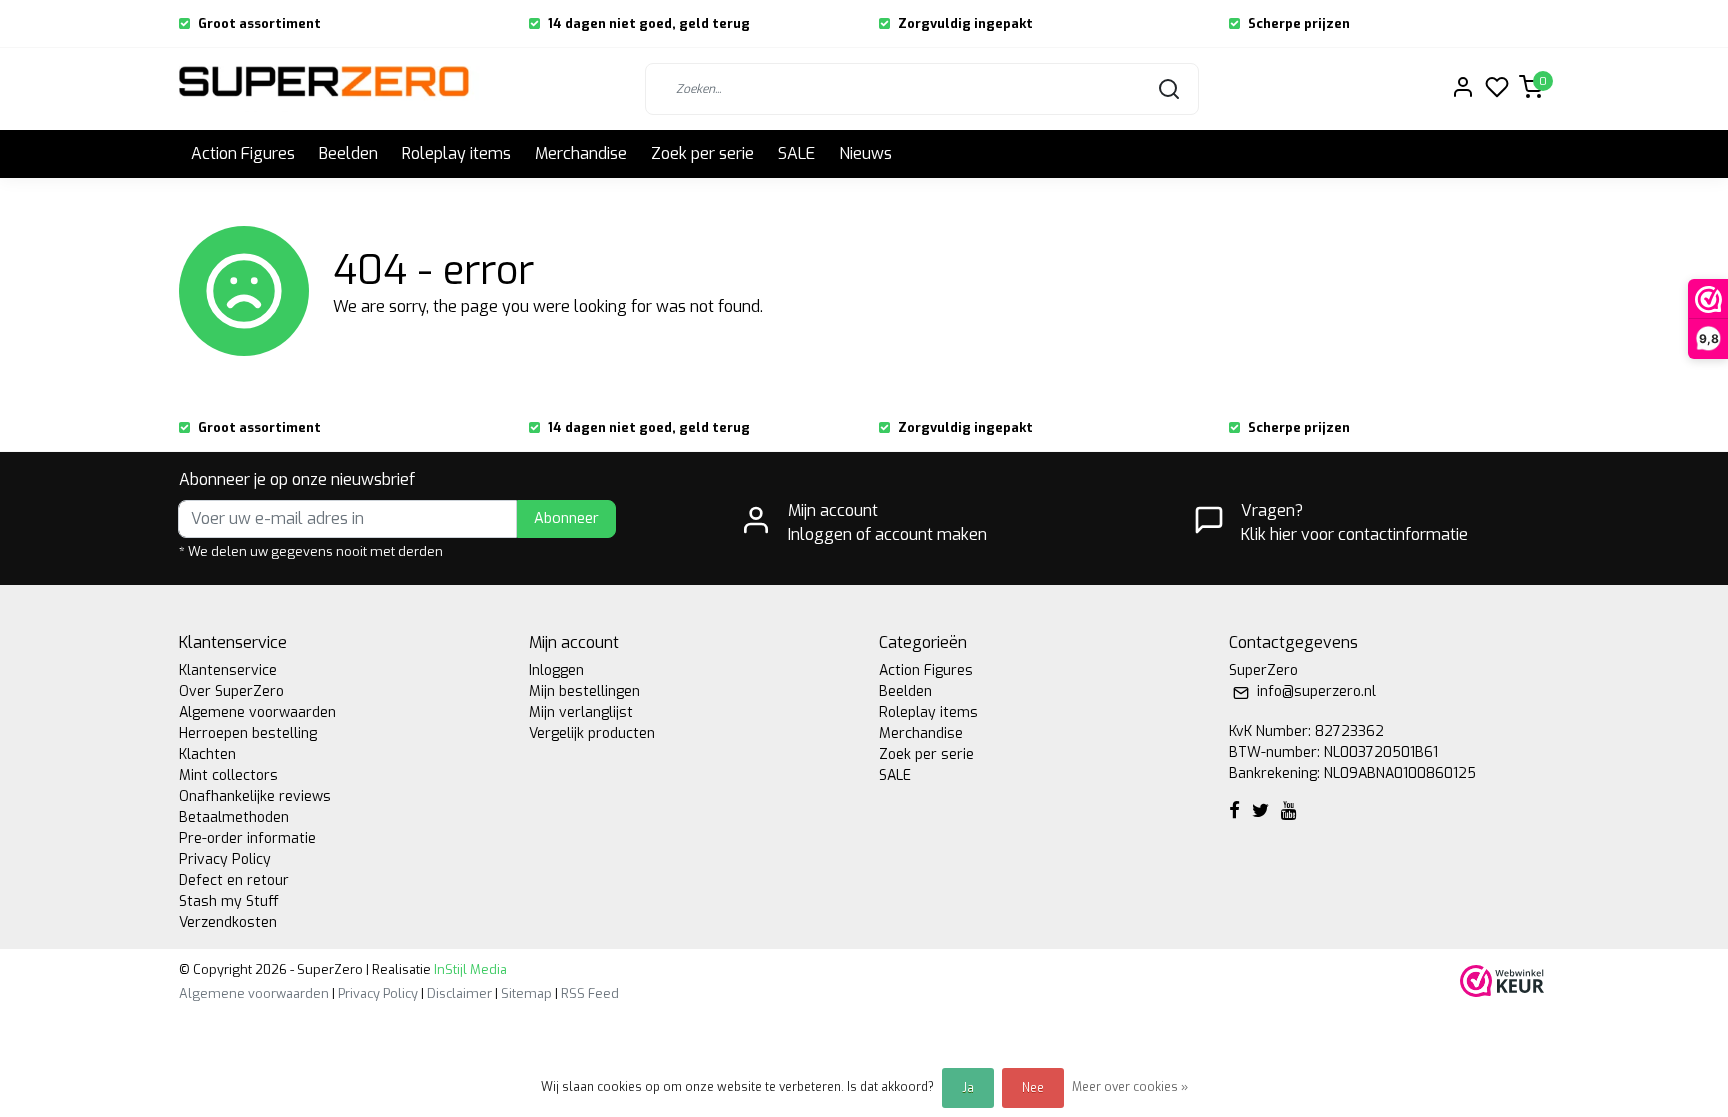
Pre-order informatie (247, 838)
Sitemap (526, 993)
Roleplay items (456, 153)
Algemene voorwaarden (257, 712)
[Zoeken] (1169, 89)
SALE (796, 153)
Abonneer (566, 518)
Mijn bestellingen (584, 691)
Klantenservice (228, 670)
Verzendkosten (228, 922)
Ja (968, 1088)
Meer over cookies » (1130, 1087)
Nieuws (865, 153)
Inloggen (556, 670)
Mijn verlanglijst (581, 712)
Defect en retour (234, 880)
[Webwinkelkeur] (1502, 980)
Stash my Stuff (229, 901)
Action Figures (243, 153)
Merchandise (581, 153)
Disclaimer (459, 993)
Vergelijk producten (592, 733)
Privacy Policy (225, 859)
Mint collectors (228, 775)
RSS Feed (590, 993)
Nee (1033, 1088)
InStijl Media (469, 969)
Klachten (207, 754)
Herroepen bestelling (248, 733)
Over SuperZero (231, 691)
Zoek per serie (702, 153)
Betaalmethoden (234, 817)
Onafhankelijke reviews (255, 796)
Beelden (348, 153)
